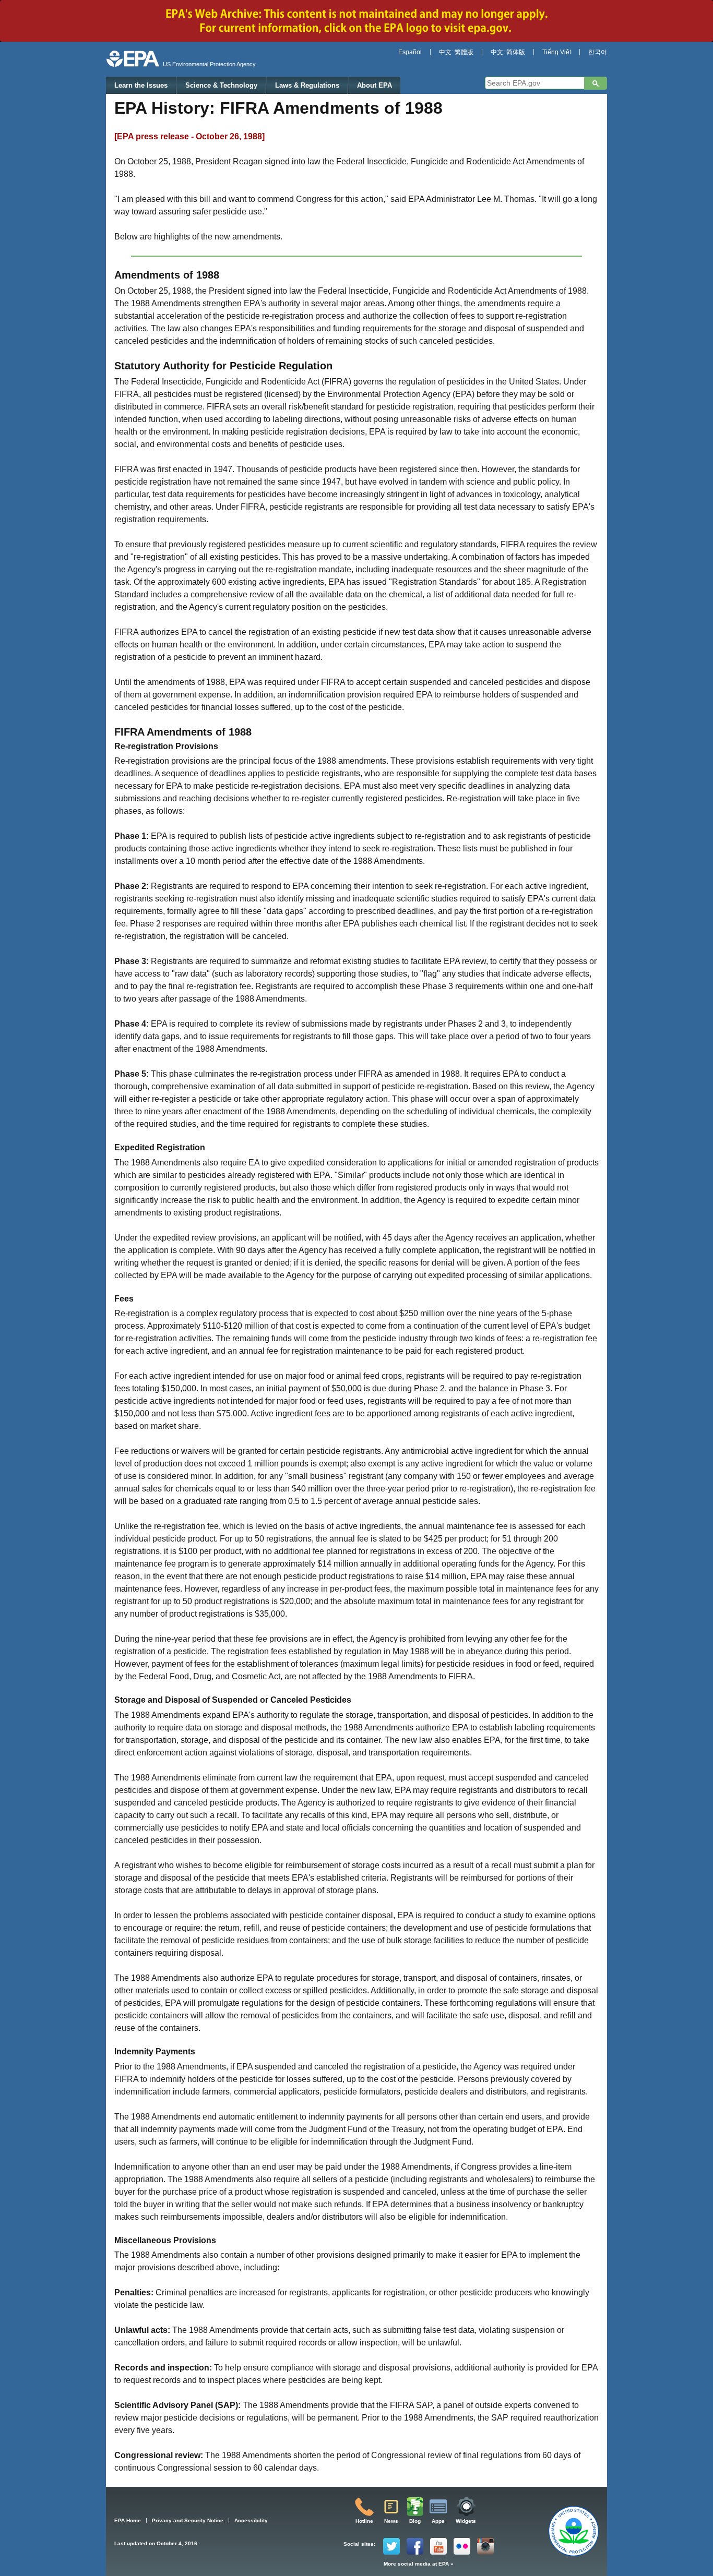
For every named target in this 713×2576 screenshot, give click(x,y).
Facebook (415, 2546)
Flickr (462, 2546)
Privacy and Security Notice (188, 2520)
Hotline (364, 2521)
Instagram (485, 2546)
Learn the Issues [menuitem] (141, 85)
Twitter (391, 2546)
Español (410, 52)
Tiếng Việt (557, 52)
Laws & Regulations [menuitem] (307, 85)
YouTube (438, 2546)
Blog (415, 2521)
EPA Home (128, 2520)
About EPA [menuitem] (375, 85)
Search (596, 83)
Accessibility (251, 2520)
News (391, 2521)
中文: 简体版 (508, 52)
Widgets (466, 2521)
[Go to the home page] (133, 59)
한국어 (598, 52)
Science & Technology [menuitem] (221, 85)
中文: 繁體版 (456, 52)
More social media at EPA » (419, 2564)
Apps (438, 2521)
